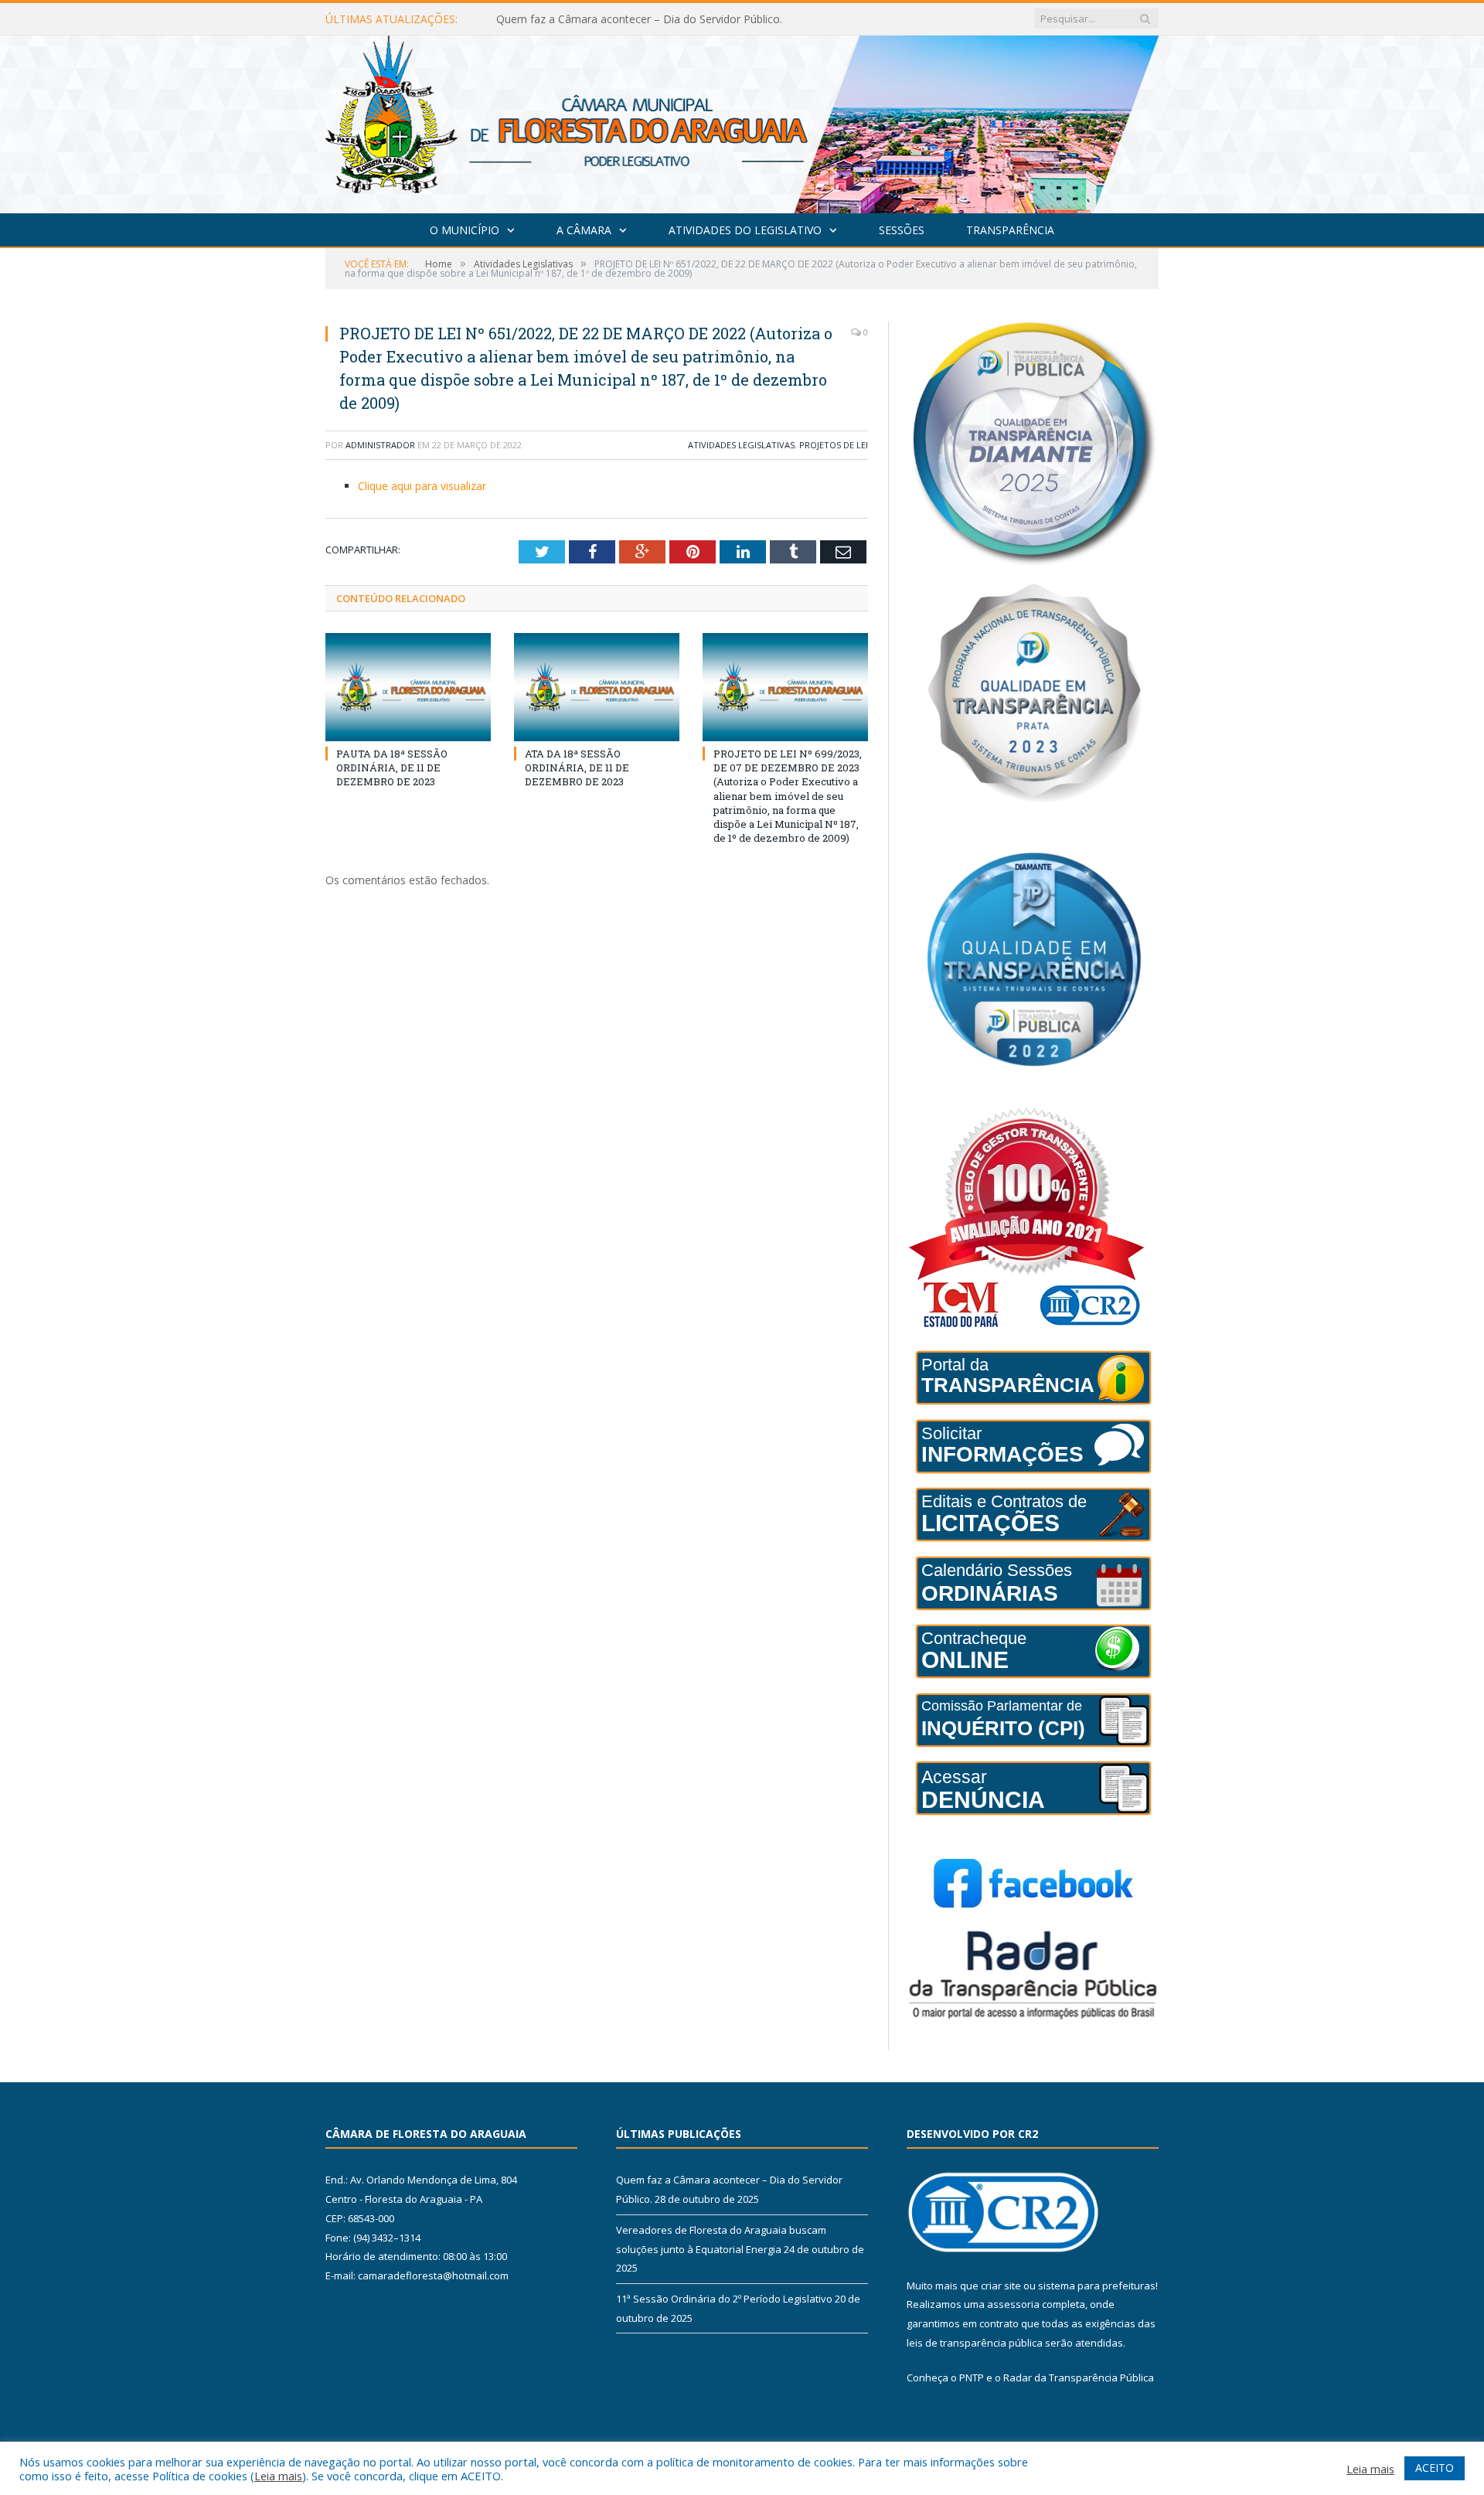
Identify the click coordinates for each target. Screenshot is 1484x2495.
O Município (465, 230)
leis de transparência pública (975, 2343)
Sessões (902, 230)
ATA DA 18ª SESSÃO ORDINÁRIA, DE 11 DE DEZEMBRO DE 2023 (577, 768)
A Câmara (584, 230)
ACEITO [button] (1435, 2468)
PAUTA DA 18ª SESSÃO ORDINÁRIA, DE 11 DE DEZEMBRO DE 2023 (392, 768)
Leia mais (278, 2476)
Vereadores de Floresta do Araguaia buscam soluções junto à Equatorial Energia (674, 19)
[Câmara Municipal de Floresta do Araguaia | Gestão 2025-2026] (742, 121)
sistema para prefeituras (1097, 2286)
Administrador (380, 445)
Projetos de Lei (834, 445)
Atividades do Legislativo (745, 230)
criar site (1001, 2286)
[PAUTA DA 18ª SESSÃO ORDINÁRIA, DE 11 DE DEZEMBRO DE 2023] (408, 687)
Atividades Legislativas (741, 445)
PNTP (972, 2378)
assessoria (1013, 2304)
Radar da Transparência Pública (1079, 2378)
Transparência (1010, 230)
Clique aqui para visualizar (422, 486)
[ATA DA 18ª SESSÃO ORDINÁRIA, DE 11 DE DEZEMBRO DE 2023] (597, 687)
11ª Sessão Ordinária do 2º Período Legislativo (724, 2299)
